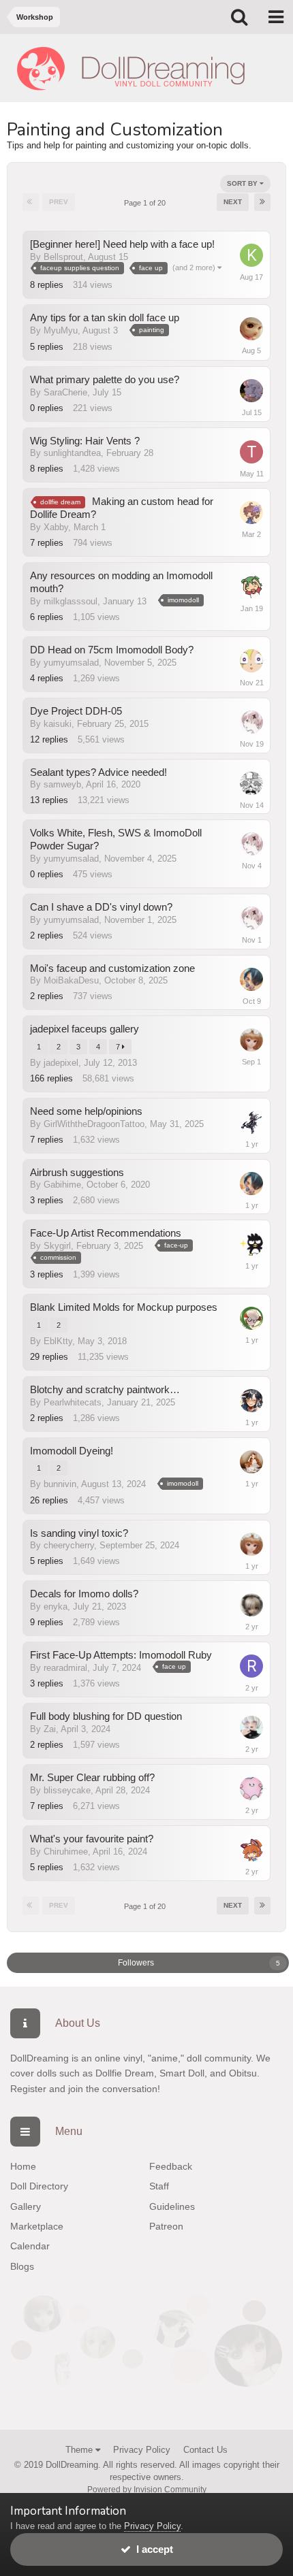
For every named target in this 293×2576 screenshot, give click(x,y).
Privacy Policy (142, 2450)
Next (233, 202)
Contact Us (205, 2450)
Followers (136, 1963)
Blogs (22, 2266)
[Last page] (262, 202)
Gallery (26, 2206)
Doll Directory (39, 2186)
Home (23, 2166)
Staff (159, 2186)
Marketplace (37, 2226)
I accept (152, 2549)
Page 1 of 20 (147, 203)
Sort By (243, 183)
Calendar (30, 2246)
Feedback (171, 2166)
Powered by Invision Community (147, 2490)
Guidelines (172, 2206)
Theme (80, 2450)
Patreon (166, 2226)
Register (28, 2089)
